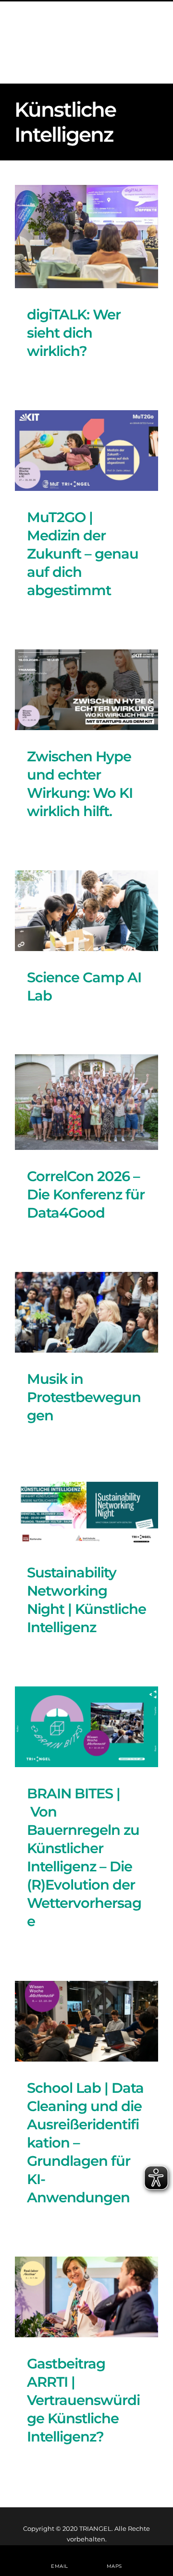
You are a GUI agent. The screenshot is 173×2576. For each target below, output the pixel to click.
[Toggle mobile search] (134, 44)
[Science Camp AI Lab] (86, 911)
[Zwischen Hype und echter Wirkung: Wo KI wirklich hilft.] (86, 690)
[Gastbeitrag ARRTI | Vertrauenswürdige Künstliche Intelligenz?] (86, 2297)
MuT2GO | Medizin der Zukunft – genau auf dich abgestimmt (83, 554)
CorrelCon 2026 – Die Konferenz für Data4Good (86, 1194)
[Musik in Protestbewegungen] (86, 1312)
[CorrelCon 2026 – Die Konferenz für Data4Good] (86, 1102)
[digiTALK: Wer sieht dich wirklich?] (86, 237)
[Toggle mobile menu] (154, 44)
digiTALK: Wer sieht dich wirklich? (74, 333)
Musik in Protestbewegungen (84, 1397)
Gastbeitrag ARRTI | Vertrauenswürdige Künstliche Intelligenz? (83, 2400)
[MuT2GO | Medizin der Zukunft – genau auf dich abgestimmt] (86, 451)
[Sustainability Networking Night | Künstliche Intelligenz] (86, 1510)
